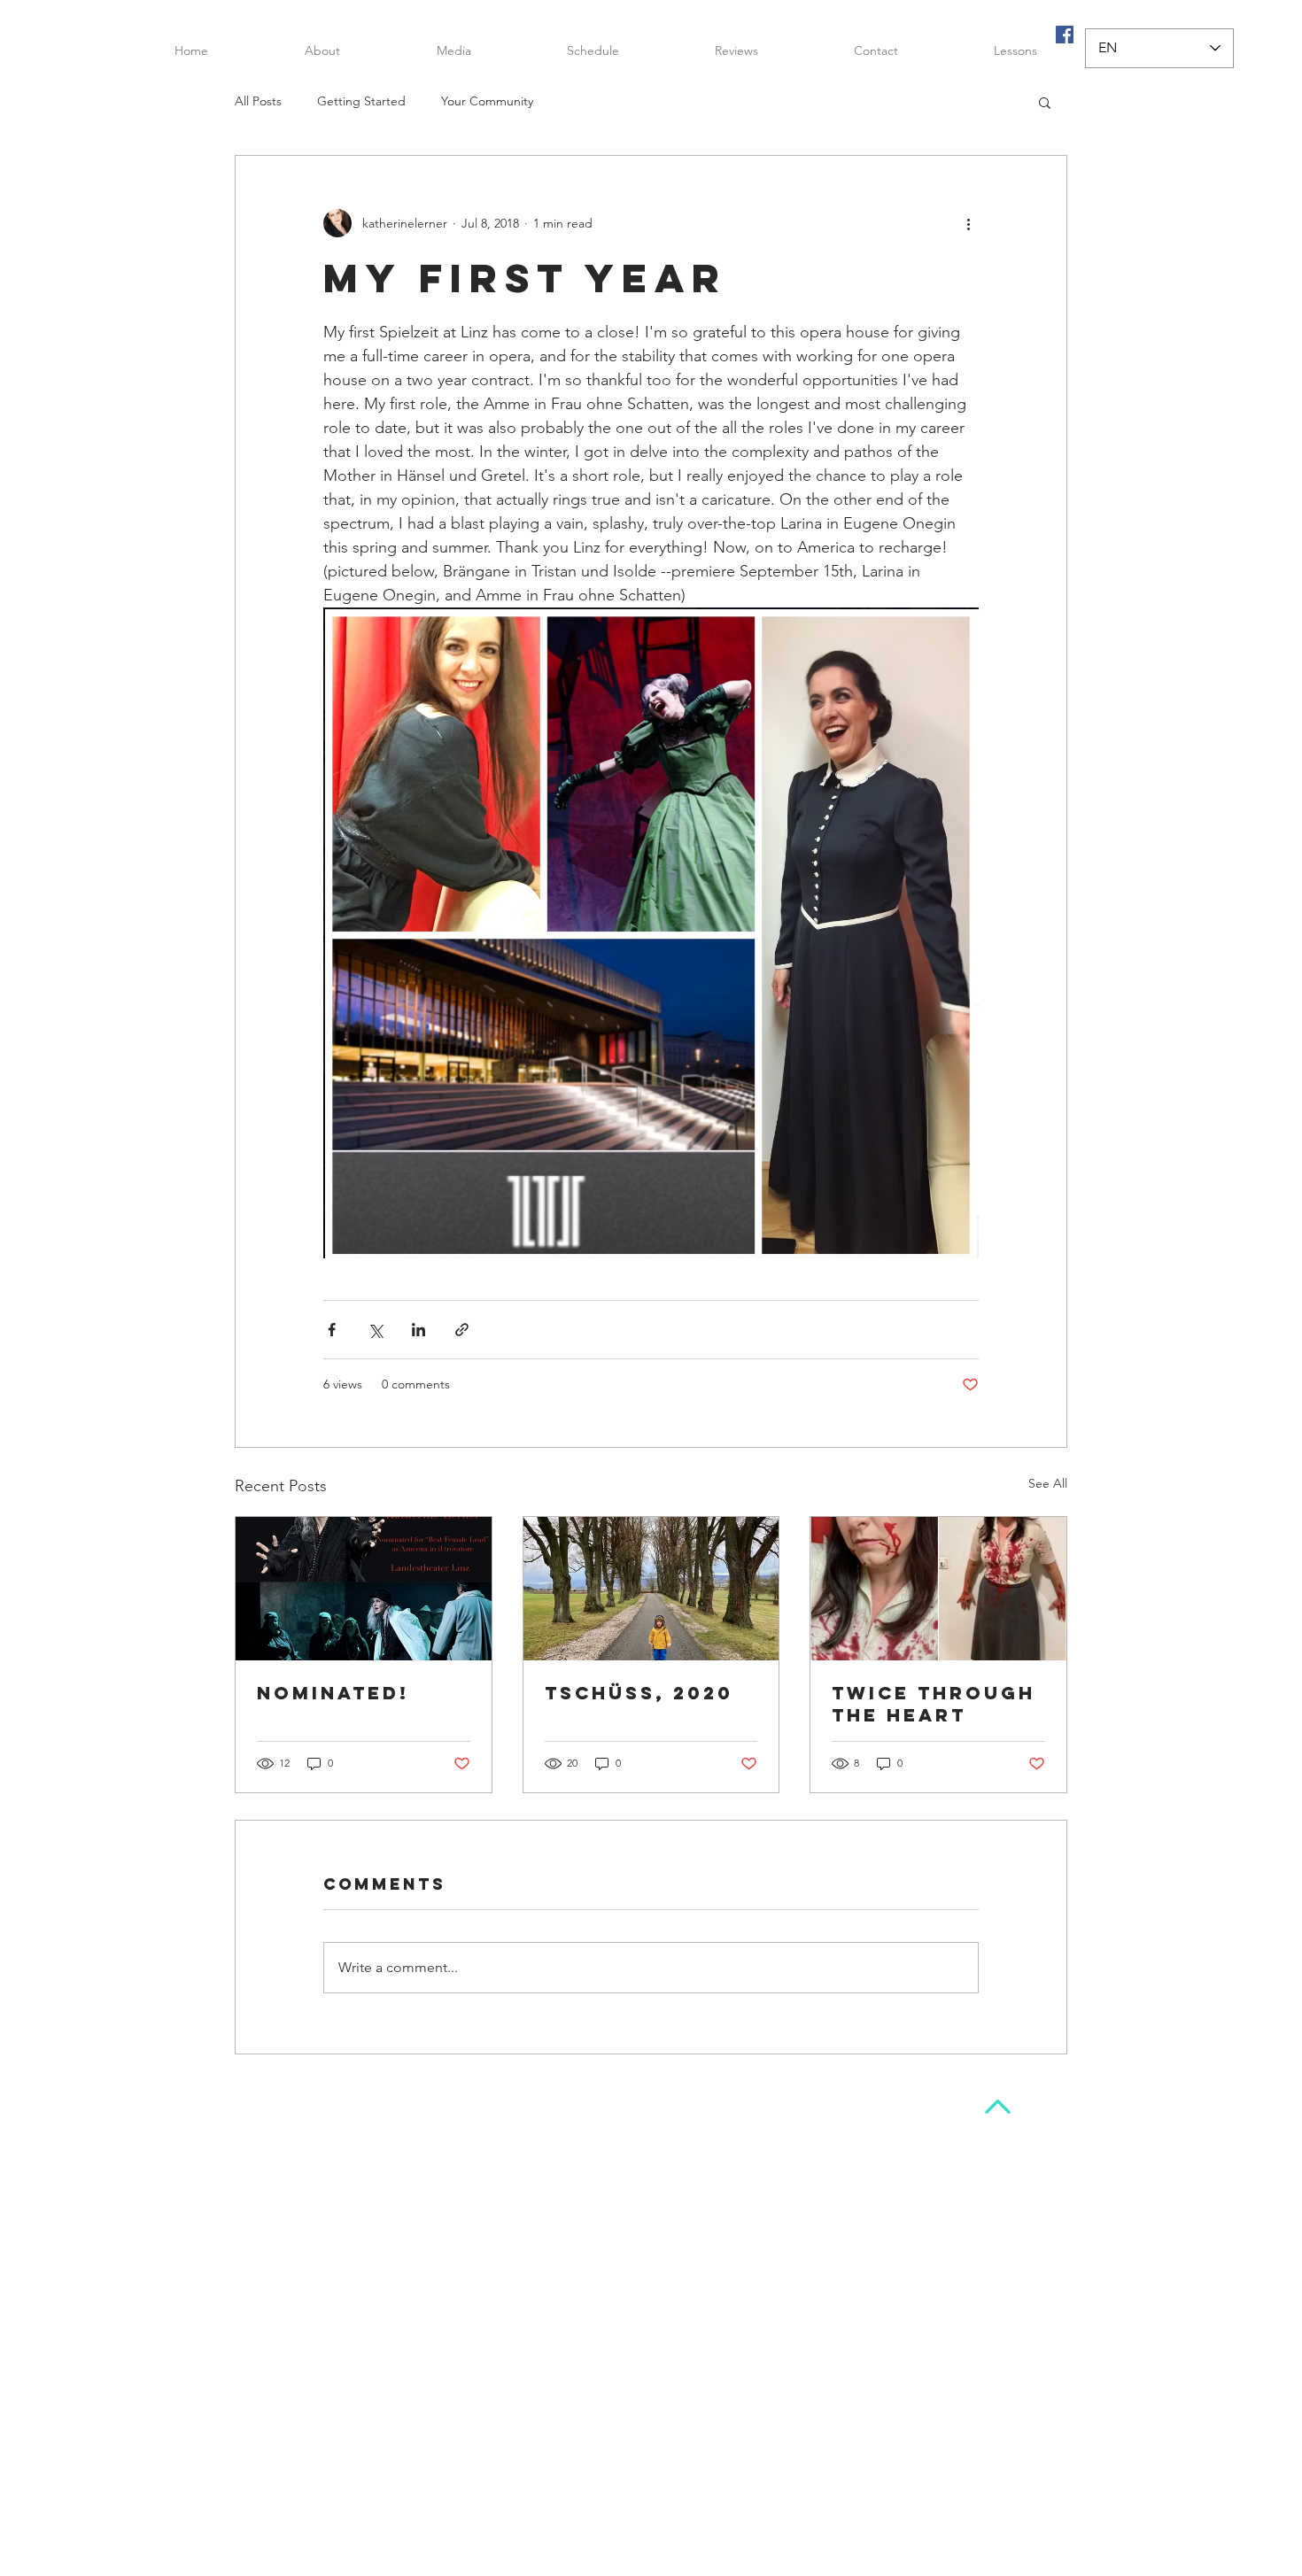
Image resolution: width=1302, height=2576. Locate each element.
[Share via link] (462, 1330)
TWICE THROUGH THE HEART (934, 1704)
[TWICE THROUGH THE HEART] (938, 1589)
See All (1048, 1483)
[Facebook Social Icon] (1065, 35)
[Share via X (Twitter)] (375, 1330)
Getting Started (361, 101)
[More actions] (968, 223)
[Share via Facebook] (332, 1330)
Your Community (487, 101)
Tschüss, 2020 (639, 1693)
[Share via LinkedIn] (418, 1330)
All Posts (258, 101)
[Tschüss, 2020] (651, 1589)
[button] (453, 50)
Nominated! (333, 1693)
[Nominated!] (364, 1589)
